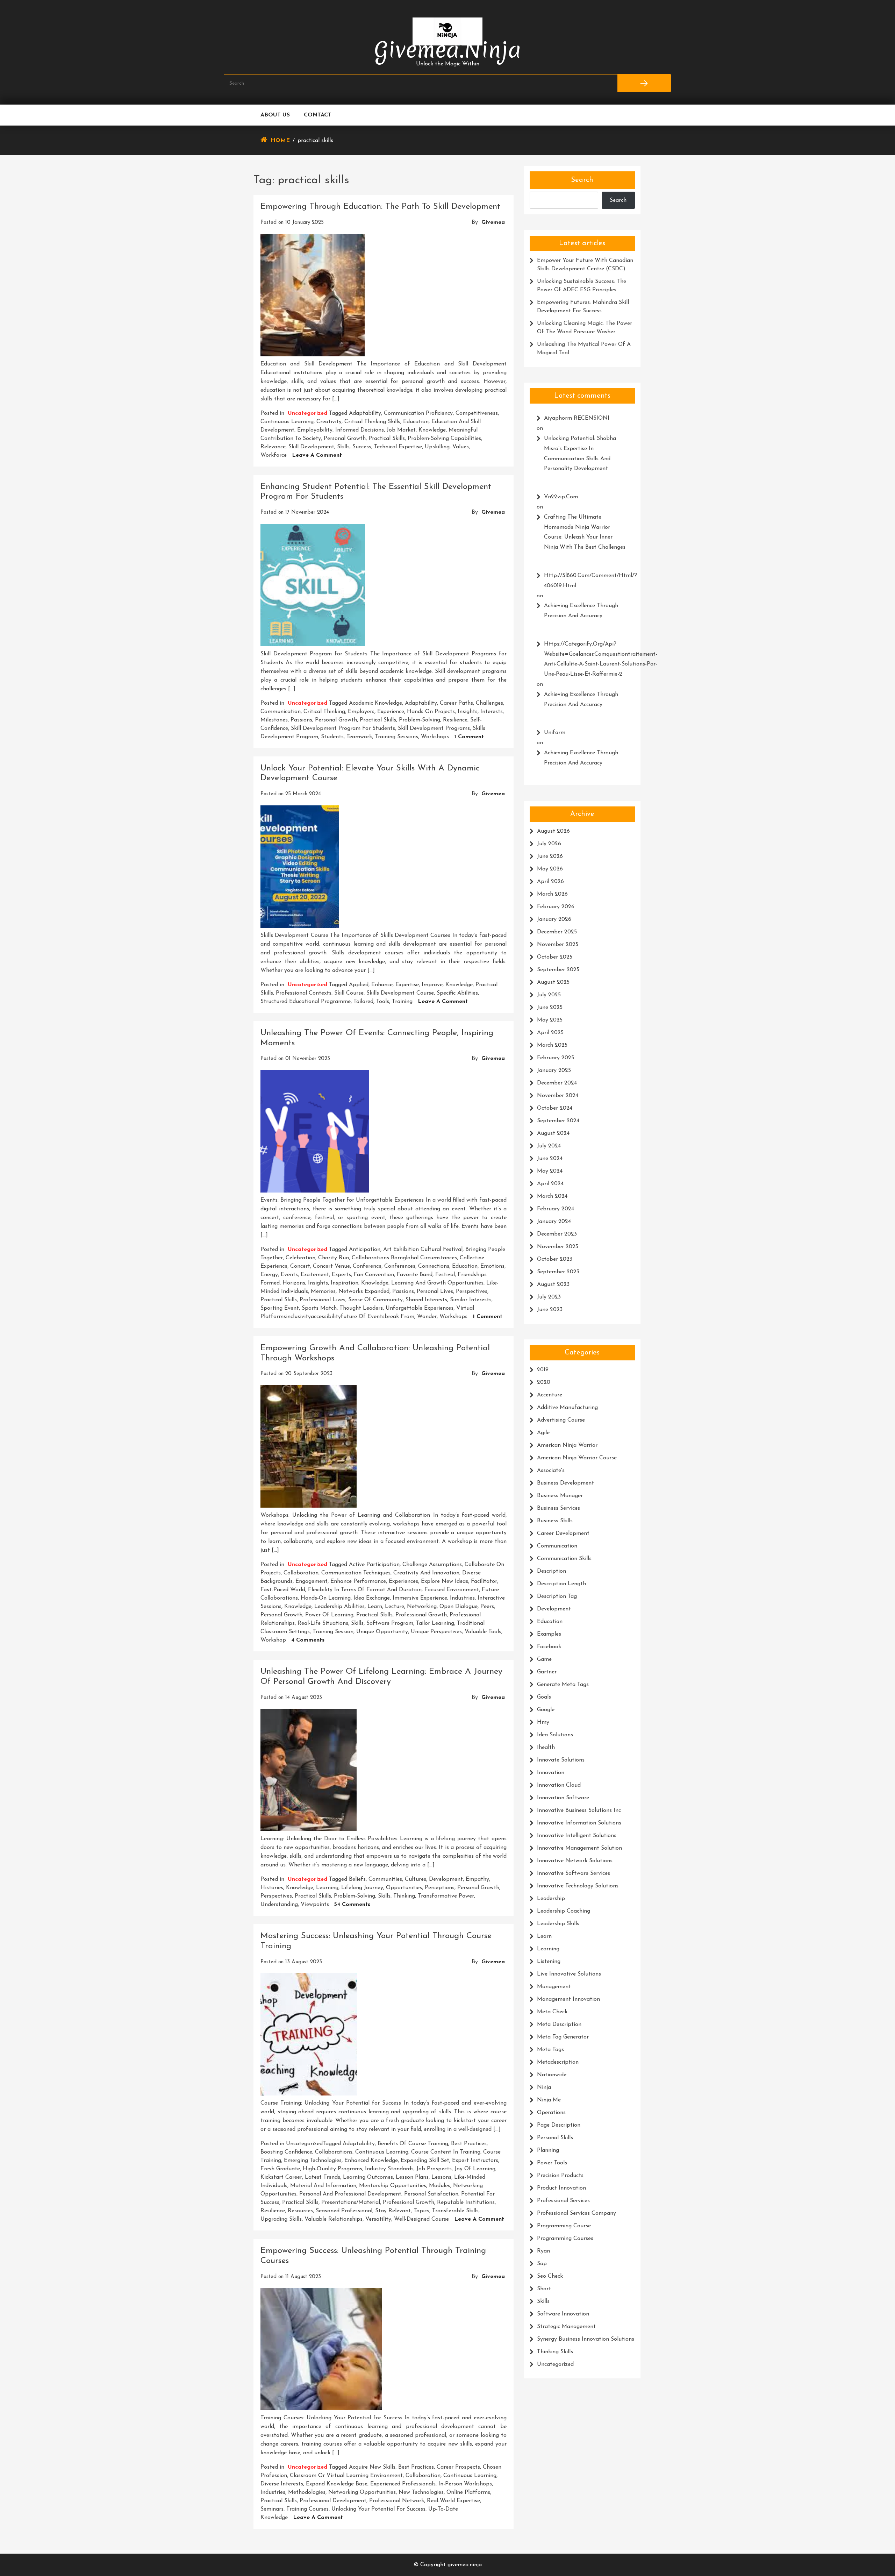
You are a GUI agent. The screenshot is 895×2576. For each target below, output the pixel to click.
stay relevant (393, 2211)
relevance (273, 447)
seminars (272, 2509)
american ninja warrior (567, 1445)
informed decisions (360, 430)
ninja (544, 2087)
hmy (543, 1722)
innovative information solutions (579, 1823)
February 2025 (556, 1058)
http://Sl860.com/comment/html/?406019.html (586, 581)
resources (300, 2211)
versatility (378, 2219)
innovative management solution (579, 1848)
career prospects (458, 2467)
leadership (551, 1899)
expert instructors (475, 2161)
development (446, 1879)
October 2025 (555, 957)
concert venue (331, 1266)
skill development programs (434, 728)
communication (281, 712)
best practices (469, 2144)
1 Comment (469, 737)
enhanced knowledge (371, 2161)
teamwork (359, 737)
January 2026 (554, 919)
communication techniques (356, 1573)
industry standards (389, 2169)
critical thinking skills (372, 422)
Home (280, 141)
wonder (427, 1317)
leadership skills (558, 1924)
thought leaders (361, 1308)
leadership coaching (564, 1911)
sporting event (280, 1308)
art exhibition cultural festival (423, 1250)
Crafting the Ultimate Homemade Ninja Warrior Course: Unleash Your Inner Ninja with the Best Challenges (585, 532)
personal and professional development (350, 2194)
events (289, 1275)
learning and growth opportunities (437, 1283)
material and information (323, 2186)
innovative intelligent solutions (577, 1836)
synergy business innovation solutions (586, 2339)
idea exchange (372, 1598)
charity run (334, 1258)
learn (375, 1607)
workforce (274, 455)
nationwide (552, 2075)
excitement (315, 1275)
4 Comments (308, 1640)
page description (559, 2125)
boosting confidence (286, 2152)
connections (434, 1266)
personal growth (345, 439)
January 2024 (554, 1222)
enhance (382, 985)
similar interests (471, 1300)
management (554, 1987)
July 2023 (549, 1297)
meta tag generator (563, 2037)
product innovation (561, 2188)
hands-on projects (431, 712)
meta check (552, 2012)
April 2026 (550, 882)
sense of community (375, 1300)
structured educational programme (306, 1002)
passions (301, 720)
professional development (333, 2501)
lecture (395, 1607)
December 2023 (557, 1234)
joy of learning (475, 2169)
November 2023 (558, 1247)
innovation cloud (559, 1785)
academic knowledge (375, 703)
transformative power (446, 1896)
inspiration (345, 1283)
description (552, 1571)
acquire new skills (372, 2467)
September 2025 (558, 970)
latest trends (323, 2177)
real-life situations (323, 1623)
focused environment (452, 1590)
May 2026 (550, 869)
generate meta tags (563, 1685)
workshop (273, 1640)
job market (401, 430)
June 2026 (550, 856)
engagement (312, 1581)
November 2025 (558, 945)
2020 (544, 1382)
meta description (559, 2024)
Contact (318, 115)
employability (315, 430)
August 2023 (553, 1285)
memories (323, 1291)
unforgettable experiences (420, 1308)
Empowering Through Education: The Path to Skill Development (380, 207)
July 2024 (549, 1146)
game (544, 1659)
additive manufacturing (567, 1408)
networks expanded (364, 1291)
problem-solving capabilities (444, 439)
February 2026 (556, 907)
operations (551, 2113)
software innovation (563, 2314)
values (461, 447)
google (546, 1710)
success (362, 447)
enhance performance (358, 1581)
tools (383, 1002)
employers (361, 712)
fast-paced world (283, 1590)
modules (440, 2186)
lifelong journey (362, 1888)
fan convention (374, 1275)
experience (391, 712)
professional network (397, 2501)
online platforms (468, 2492)
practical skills (387, 439)
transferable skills (455, 2211)
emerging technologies (313, 2161)
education (416, 422)
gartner (547, 1672)
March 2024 (552, 1196)
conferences (400, 1266)
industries (462, 1598)
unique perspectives (436, 1632)
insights (468, 712)
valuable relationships (334, 2219)
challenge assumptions (432, 1565)
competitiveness (477, 413)
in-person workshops (465, 2484)
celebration (300, 1258)
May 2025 (550, 1020)
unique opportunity (382, 1632)
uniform (555, 733)
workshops (435, 737)
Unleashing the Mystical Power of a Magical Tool (584, 349)
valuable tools (483, 1632)
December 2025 (557, 932)
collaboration (301, 1573)
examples (549, 1634)
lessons (441, 2177)
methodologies (307, 2492)
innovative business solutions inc (579, 1810)
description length (561, 1584)
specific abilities (457, 993)
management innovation (568, 1999)
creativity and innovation (426, 1573)
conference (367, 1266)
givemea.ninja (448, 50)
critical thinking (324, 712)
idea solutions (555, 1735)
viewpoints (315, 1905)
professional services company (577, 2213)
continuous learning (287, 422)
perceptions (440, 1888)
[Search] (644, 83)
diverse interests (282, 2484)
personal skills (555, 2138)
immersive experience (420, 1598)
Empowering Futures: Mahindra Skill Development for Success (583, 307)
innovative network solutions (575, 1861)
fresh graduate (280, 2169)
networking (422, 1607)
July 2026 (549, 844)
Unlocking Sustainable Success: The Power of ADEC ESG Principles (582, 286)
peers (487, 1607)
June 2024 (550, 1159)
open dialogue (459, 1607)
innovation (551, 1773)
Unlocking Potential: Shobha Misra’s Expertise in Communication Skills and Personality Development (580, 454)
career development (563, 1533)
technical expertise (398, 447)
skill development (311, 447)
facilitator (484, 1581)
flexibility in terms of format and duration (365, 1590)
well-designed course (421, 2219)
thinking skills (555, 2352)
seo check (550, 2276)
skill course (349, 993)
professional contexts (304, 993)
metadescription (558, 2062)
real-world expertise (453, 2501)
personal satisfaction (431, 2194)
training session (333, 1632)
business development (565, 1483)
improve (432, 985)
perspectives (472, 1291)
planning (548, 2150)
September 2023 (558, 1272)
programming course (564, 2226)
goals (544, 1697)
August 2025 (553, 982)
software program (390, 1623)
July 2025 (549, 995)
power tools (552, 2163)
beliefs (357, 1879)
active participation (374, 1565)
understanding (279, 1905)
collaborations (334, 2152)
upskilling (437, 447)
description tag (557, 1596)
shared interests (426, 1300)
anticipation (365, 1250)
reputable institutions (466, 2203)
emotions (492, 1266)
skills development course (400, 993)
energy (269, 1275)
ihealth (546, 1748)
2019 (543, 1370)
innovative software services (574, 1873)
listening (549, 1962)
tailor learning (435, 1623)
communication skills (564, 1559)
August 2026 (553, 831)
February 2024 (556, 1209)
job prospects (434, 2169)
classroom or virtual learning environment (346, 2476)
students (332, 737)
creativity (329, 422)
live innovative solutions (569, 1974)
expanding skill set (425, 2161)
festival (445, 1275)
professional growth (421, 1615)
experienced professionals (403, 2484)
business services (559, 1508)
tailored (363, 1002)
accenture (550, 1395)
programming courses (565, 2239)
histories (272, 1888)
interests (492, 712)
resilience (455, 720)
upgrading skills (281, 2219)
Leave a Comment (317, 455)
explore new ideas (445, 1581)
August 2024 (553, 1133)
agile (543, 1433)
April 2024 (550, 1184)
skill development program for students (343, 728)
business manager (560, 1496)
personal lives (435, 1291)
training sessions (396, 737)
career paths (456, 703)
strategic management (566, 2327)
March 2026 (552, 894)
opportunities (404, 1888)
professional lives (323, 1300)
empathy (477, 1879)
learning (327, 1888)
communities (385, 1879)
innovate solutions (561, 1760)
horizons (294, 1283)
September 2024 (558, 1121)
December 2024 (557, 1083)
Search (582, 180)
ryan (543, 2251)
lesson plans (412, 2177)
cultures (416, 1879)
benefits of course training (413, 2144)
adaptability (365, 413)
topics (421, 2211)
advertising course (561, 1420)
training (402, 1002)
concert (300, 1266)
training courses (307, 2509)
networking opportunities (362, 2492)
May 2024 (550, 1171)
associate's (551, 1471)
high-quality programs (332, 2169)
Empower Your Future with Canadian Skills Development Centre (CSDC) (585, 265)
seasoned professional (344, 2211)
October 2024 (555, 1108)
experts (341, 1275)
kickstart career (281, 2177)
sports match (319, 1308)
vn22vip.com (561, 497)
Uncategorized (307, 413)
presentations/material (351, 2203)
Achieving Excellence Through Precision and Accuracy (581, 611)
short (544, 2289)
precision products (560, 2176)
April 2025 (550, 1033)
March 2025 (552, 1045)
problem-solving (420, 720)
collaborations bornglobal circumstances (404, 1258)
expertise (407, 985)
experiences (403, 1581)
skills (343, 447)
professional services (563, 2201)
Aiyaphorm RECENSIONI (577, 418)
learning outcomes (368, 2177)
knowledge (432, 430)
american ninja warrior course (577, 1458)
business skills (555, 1521)
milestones (274, 720)
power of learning (329, 1615)
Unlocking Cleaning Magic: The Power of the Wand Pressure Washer (585, 328)
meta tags (550, 2050)
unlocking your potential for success (378, 2509)
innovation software (563, 1798)
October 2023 (555, 1259)
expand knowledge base (337, 2484)
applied (359, 985)
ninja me (549, 2100)
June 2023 (550, 1310)
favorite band (415, 1275)
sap (542, 2264)
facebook (549, 1647)
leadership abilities (339, 1607)
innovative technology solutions (578, 1886)
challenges (489, 703)
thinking (404, 1896)
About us (275, 115)
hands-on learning (326, 1598)
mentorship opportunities (393, 2186)
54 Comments (352, 1905)
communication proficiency (418, 413)
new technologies (421, 2492)
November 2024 (558, 1096)
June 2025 (550, 1008)
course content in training (446, 2152)
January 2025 (554, 1070)
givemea (493, 222)
